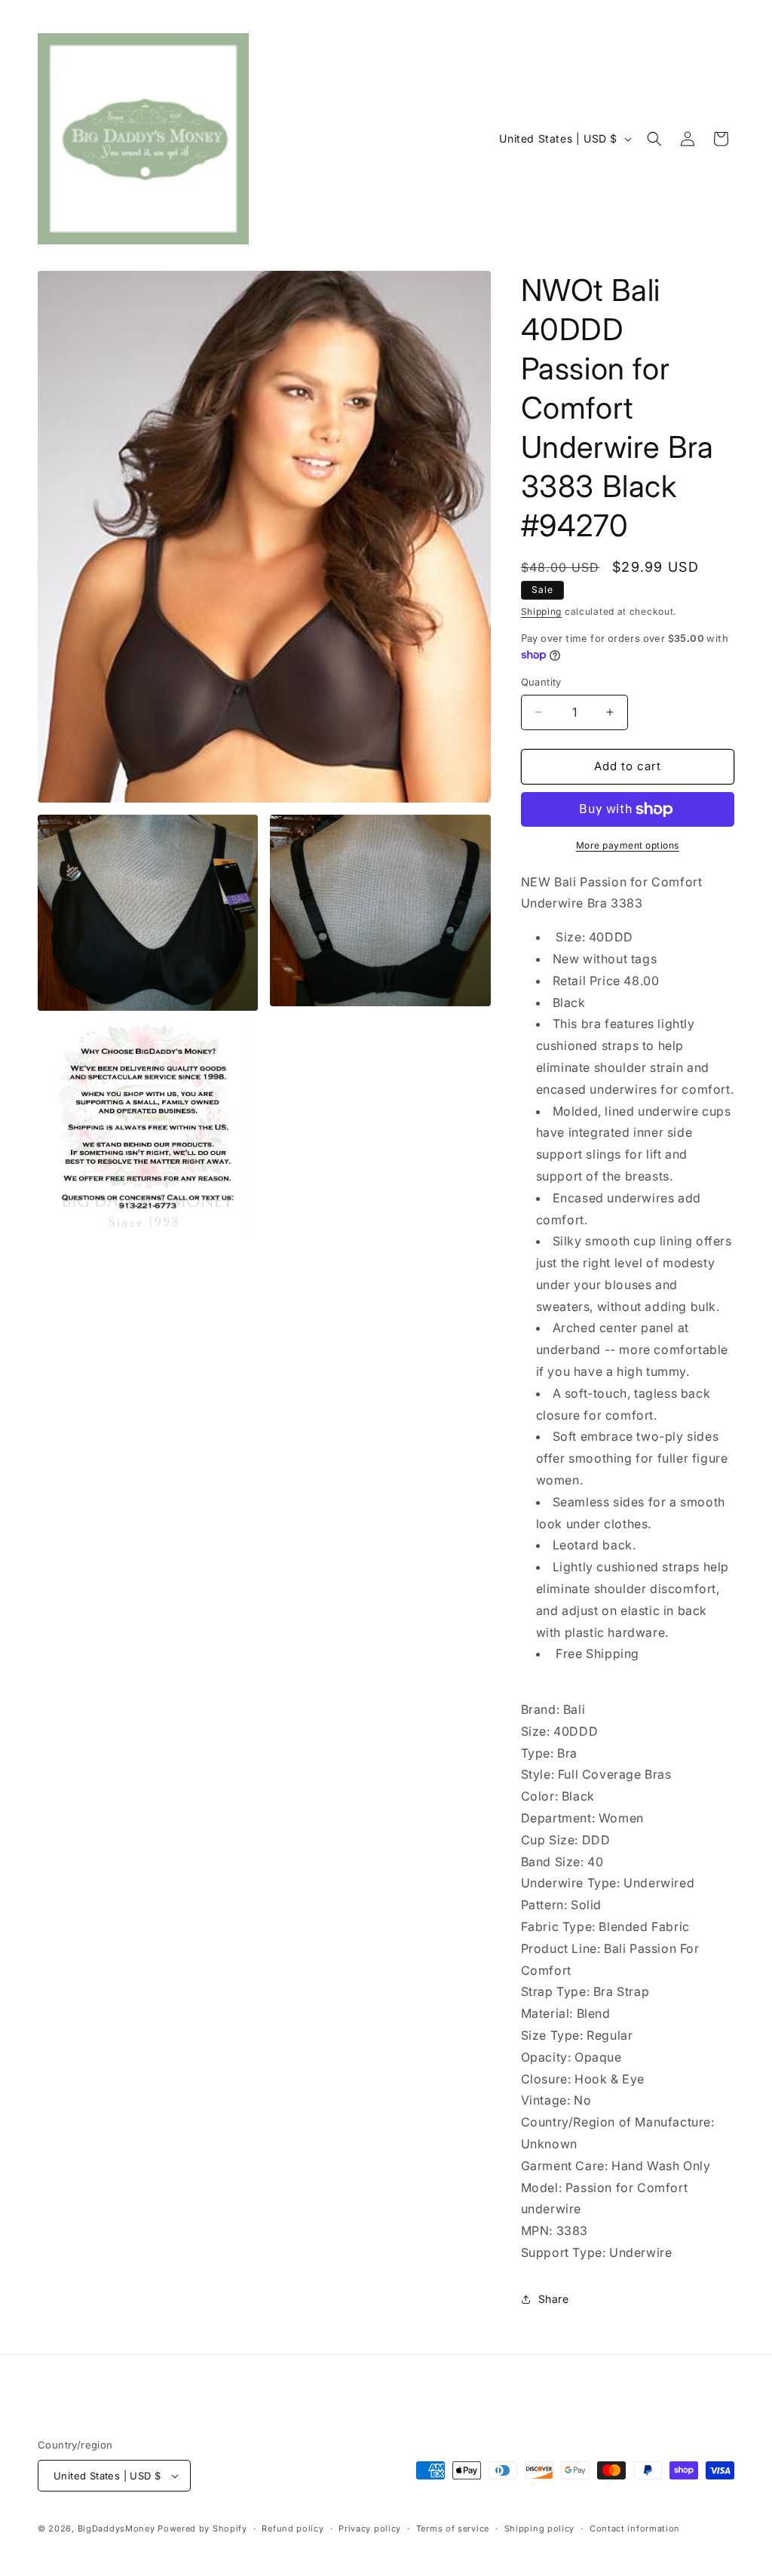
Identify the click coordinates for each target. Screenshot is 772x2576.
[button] (654, 139)
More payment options (628, 845)
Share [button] (554, 2299)
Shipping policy (540, 2528)
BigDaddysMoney (116, 2528)
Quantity (541, 682)
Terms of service (453, 2528)
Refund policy (293, 2528)
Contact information (635, 2528)
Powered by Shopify (202, 2528)
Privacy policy (370, 2528)
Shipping (542, 611)
